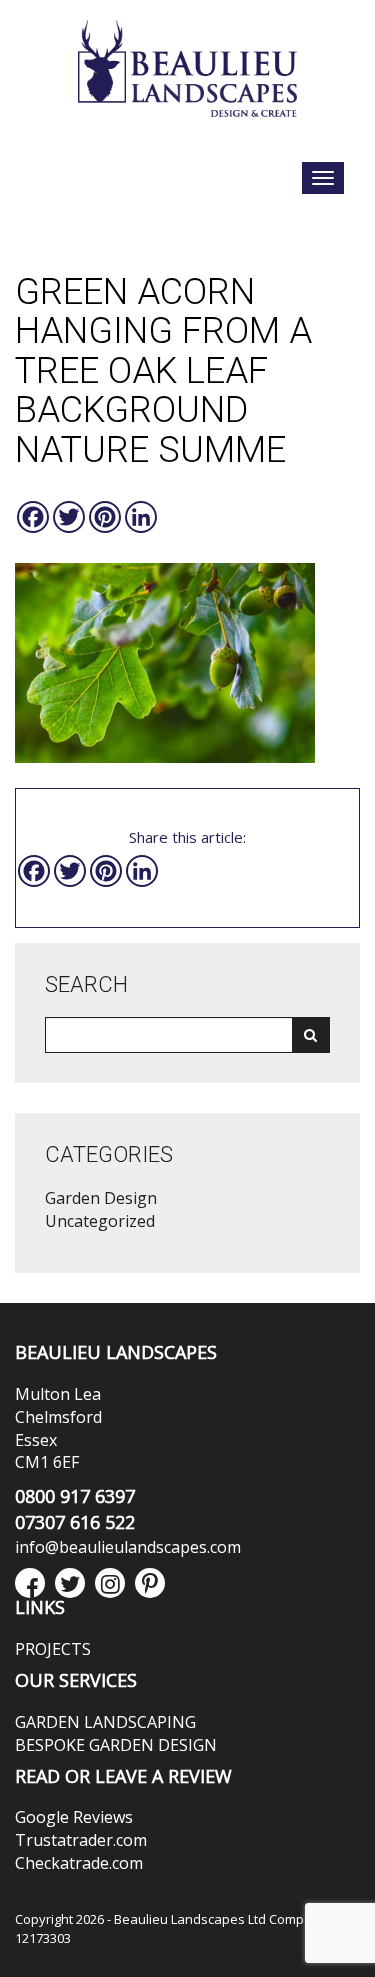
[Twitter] (69, 517)
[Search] (310, 1035)
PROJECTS (53, 1649)
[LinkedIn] (141, 517)
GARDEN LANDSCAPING (105, 1722)
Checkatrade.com (79, 1863)
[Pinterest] (105, 517)
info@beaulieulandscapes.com (128, 1547)
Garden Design (101, 1198)
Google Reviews (74, 1817)
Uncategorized (100, 1221)
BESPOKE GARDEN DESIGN (116, 1745)
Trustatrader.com (81, 1840)
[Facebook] (33, 517)
